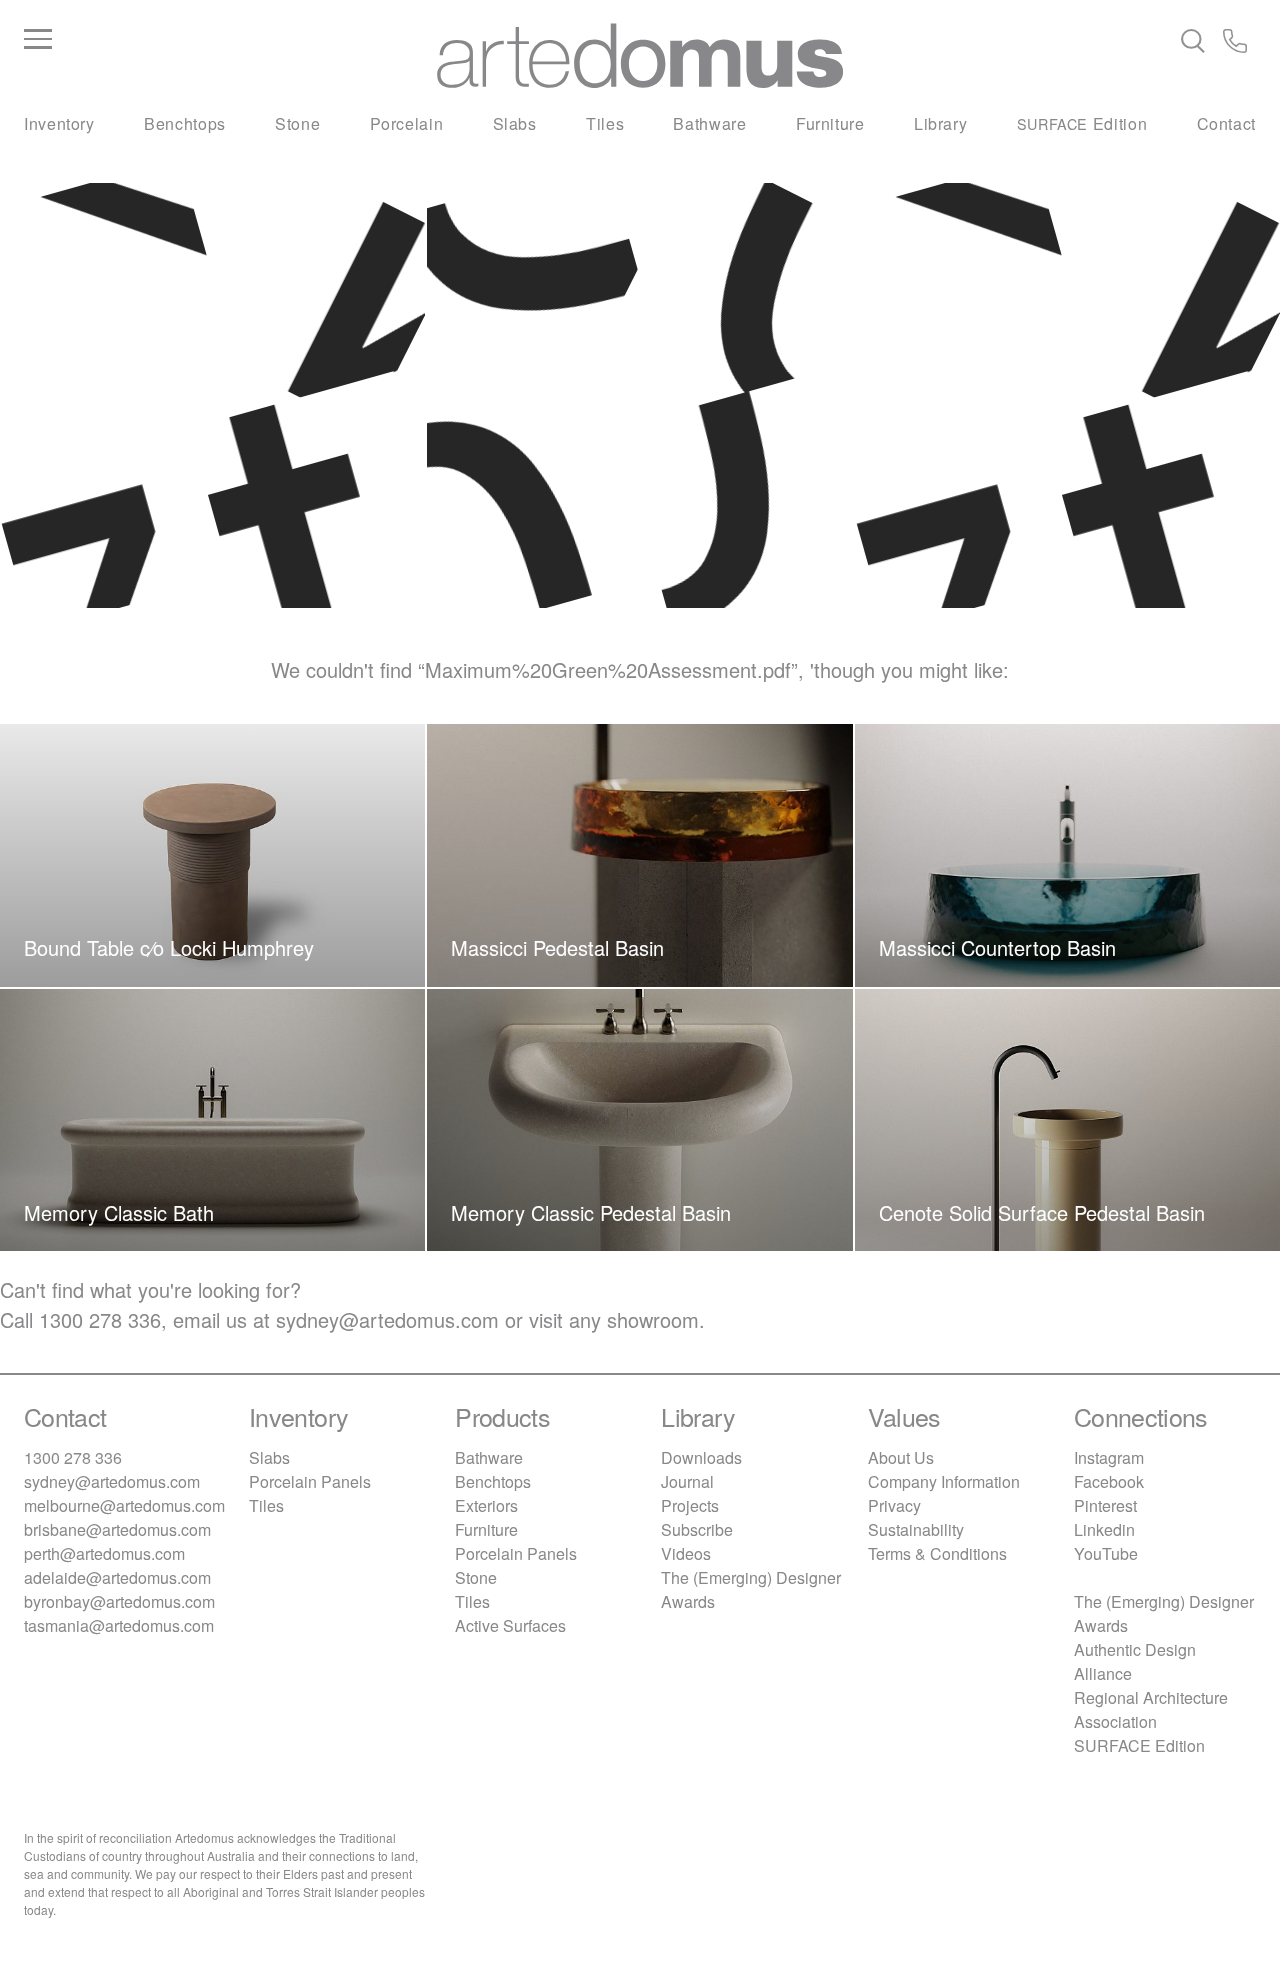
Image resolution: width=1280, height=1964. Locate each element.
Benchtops (185, 123)
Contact (1226, 123)
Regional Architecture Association (1151, 1709)
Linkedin (1104, 1529)
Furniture (830, 123)
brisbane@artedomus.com (117, 1529)
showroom (653, 1319)
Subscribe (697, 1529)
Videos (686, 1553)
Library (940, 123)
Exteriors (486, 1505)
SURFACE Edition (1139, 1745)
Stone (297, 123)
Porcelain (407, 123)
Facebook (1109, 1481)
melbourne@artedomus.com (124, 1505)
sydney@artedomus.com (387, 1319)
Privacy (894, 1505)
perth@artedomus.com (104, 1553)
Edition (1082, 123)
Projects (690, 1505)
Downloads (701, 1457)
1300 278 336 (100, 1319)
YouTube (1106, 1553)
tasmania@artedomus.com (119, 1625)
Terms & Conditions (937, 1553)
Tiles (605, 123)
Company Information (944, 1481)
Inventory (59, 123)
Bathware (709, 123)
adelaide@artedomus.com (117, 1577)
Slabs (515, 123)
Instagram (1109, 1457)
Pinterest (1105, 1505)
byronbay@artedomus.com (119, 1601)
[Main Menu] (229, 40)
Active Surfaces (510, 1625)
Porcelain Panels (310, 1481)
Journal (687, 1481)
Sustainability (916, 1529)
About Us (901, 1457)
